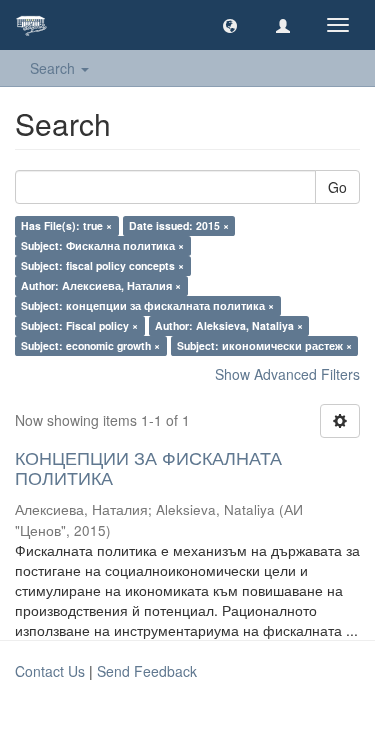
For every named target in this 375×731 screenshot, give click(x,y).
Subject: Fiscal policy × (79, 325)
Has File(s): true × (66, 225)
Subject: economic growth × (90, 345)
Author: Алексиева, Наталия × (101, 285)
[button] (230, 25)
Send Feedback (147, 671)
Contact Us (50, 671)
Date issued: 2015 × (179, 225)
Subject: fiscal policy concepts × (102, 265)
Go (337, 187)
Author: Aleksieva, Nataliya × (229, 325)
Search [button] (54, 68)
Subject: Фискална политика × (102, 245)
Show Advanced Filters (287, 374)
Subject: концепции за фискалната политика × (147, 305)
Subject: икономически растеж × (264, 345)
